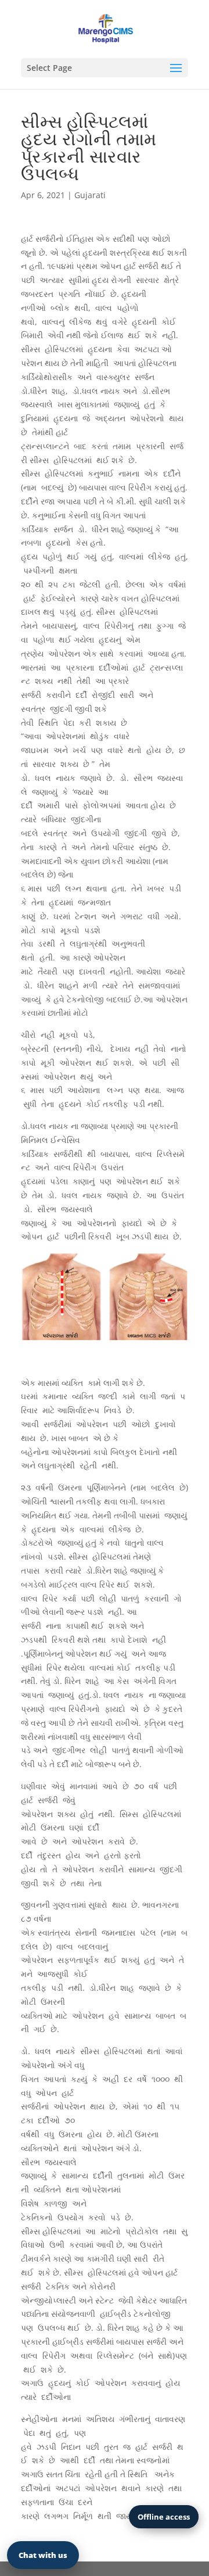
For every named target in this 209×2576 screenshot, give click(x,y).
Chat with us (43, 2555)
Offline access (164, 2517)
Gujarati (90, 195)
